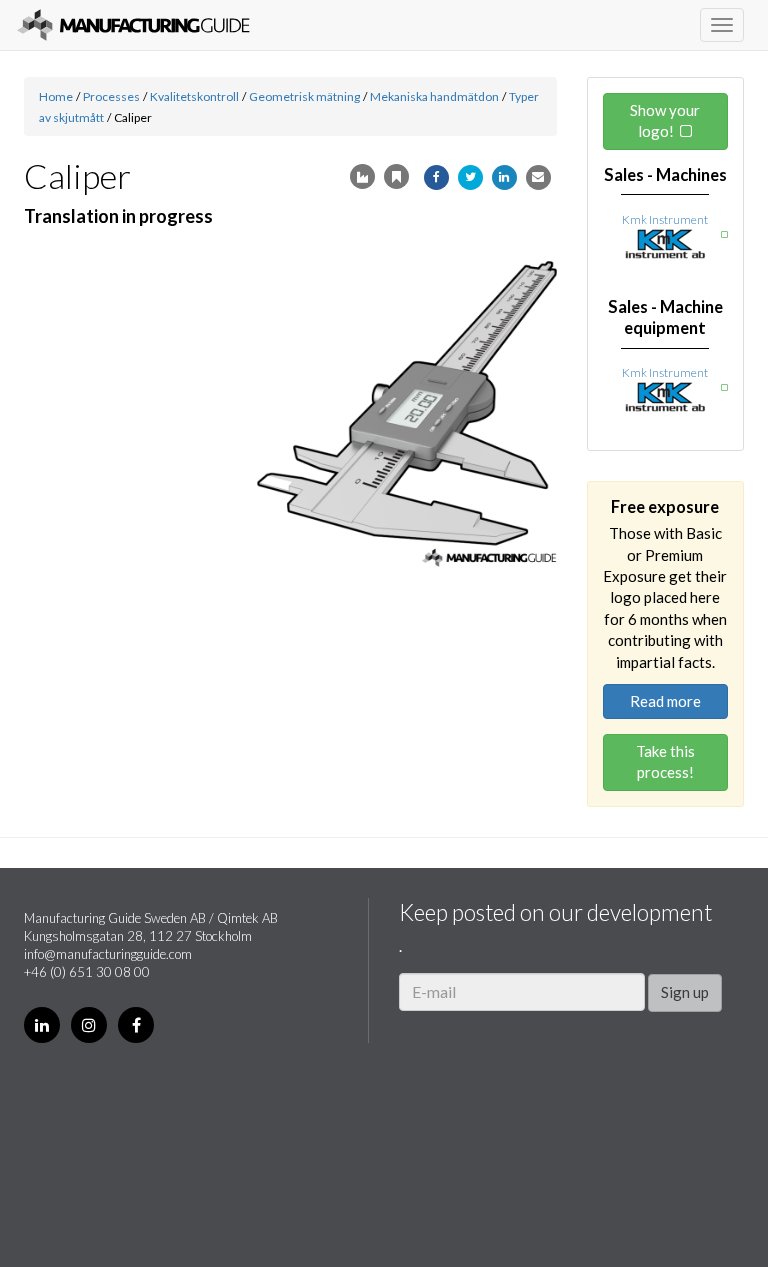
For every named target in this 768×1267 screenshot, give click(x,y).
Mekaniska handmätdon (434, 96)
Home (56, 96)
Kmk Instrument (665, 219)
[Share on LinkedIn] (504, 177)
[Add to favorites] (396, 176)
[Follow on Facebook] (136, 1025)
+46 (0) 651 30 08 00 (87, 972)
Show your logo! (665, 120)
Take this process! (665, 761)
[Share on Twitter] (470, 177)
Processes (111, 96)
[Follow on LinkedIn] (42, 1025)
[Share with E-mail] (538, 177)
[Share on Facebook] (436, 177)
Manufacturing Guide (133, 25)
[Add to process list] (362, 176)
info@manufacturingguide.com (108, 954)
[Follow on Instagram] (89, 1025)
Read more (665, 701)
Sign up (685, 992)
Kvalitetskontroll (194, 96)
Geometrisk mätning (304, 96)
